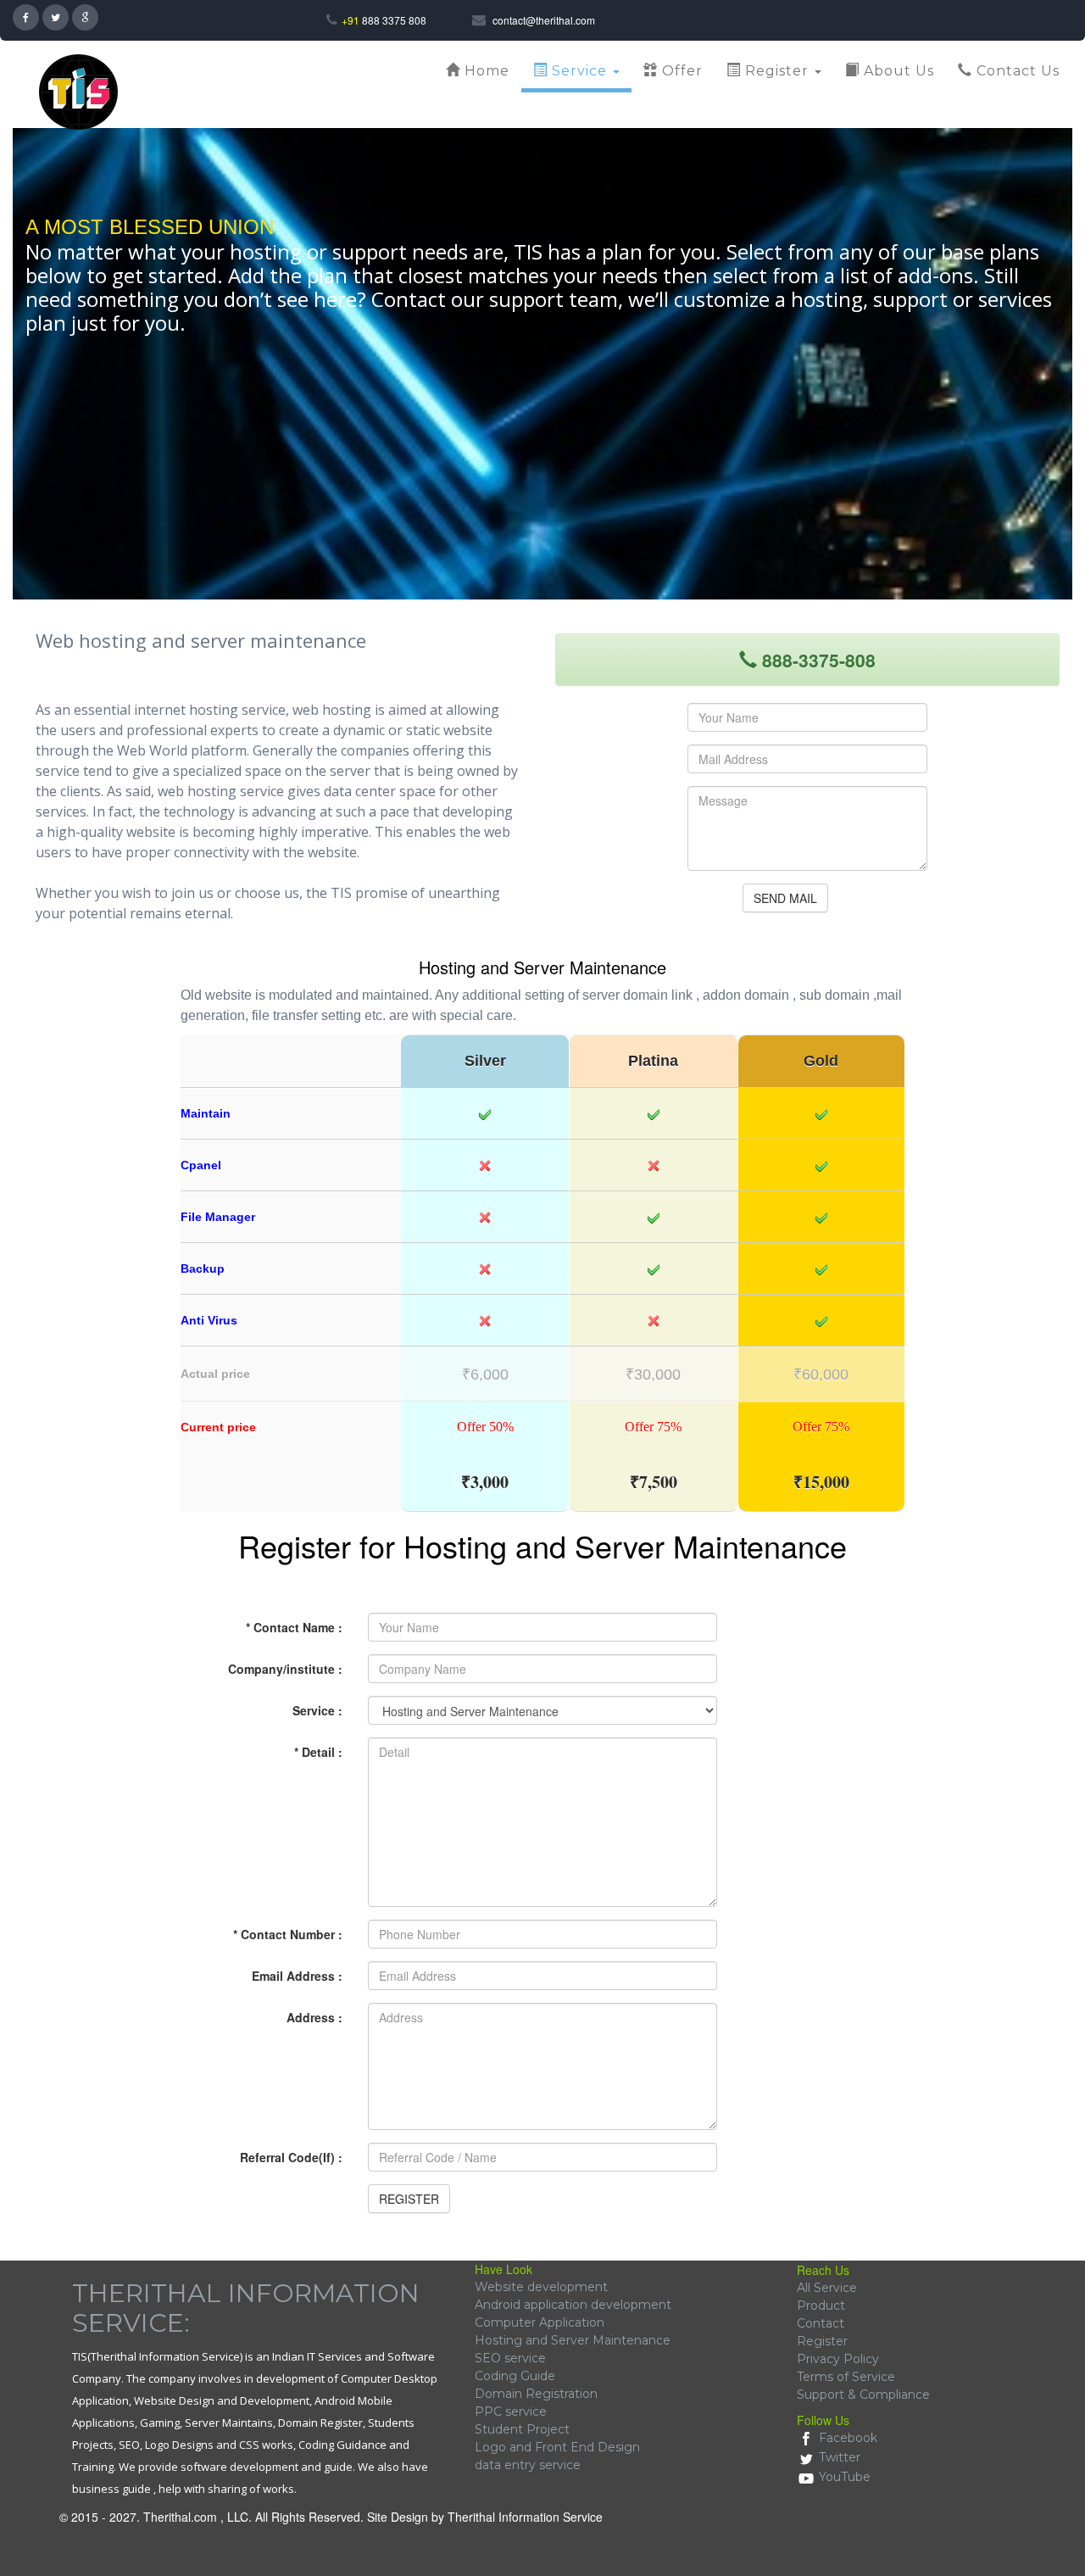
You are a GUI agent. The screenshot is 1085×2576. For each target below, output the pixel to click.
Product (821, 2306)
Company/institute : (285, 1669)
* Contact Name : (294, 1627)
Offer (680, 71)
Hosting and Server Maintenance (573, 2340)
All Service (827, 2288)
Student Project (522, 2429)
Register (777, 71)
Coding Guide (515, 2376)
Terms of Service (846, 2377)
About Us (897, 71)
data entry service (528, 2465)
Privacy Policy (838, 2359)
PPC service (511, 2412)
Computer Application (540, 2322)
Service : (317, 1710)
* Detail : (318, 1752)
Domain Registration (536, 2394)
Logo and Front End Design (557, 2447)
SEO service (510, 2358)
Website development (541, 2287)
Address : (314, 2017)
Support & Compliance (863, 2395)
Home (485, 71)
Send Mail (785, 898)
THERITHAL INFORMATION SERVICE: (246, 2308)
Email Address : (297, 1976)
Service (579, 71)
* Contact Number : (288, 1934)
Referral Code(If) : (291, 2157)
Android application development (573, 2305)
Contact (821, 2323)
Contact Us (1016, 71)
